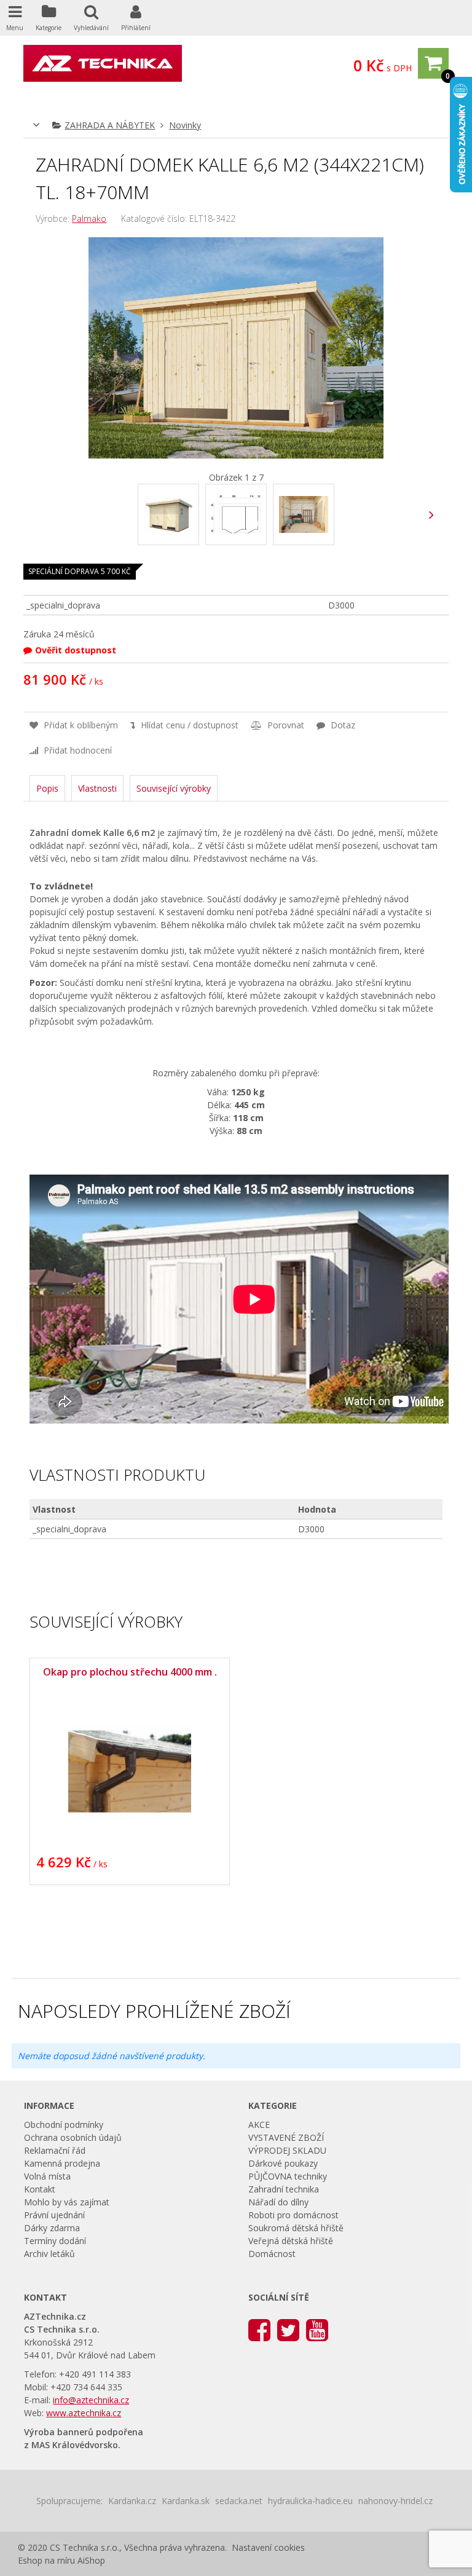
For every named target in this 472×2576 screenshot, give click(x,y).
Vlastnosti (97, 788)
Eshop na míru (46, 2560)
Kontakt (40, 2189)
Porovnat (285, 725)
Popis (47, 788)
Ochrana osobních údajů (73, 2137)
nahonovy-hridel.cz (395, 2501)
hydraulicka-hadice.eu (310, 2501)
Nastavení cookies (268, 2547)
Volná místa (47, 2176)
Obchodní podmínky (64, 2125)
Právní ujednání (54, 2215)
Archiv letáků (49, 2254)
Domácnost (272, 2254)
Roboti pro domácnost (293, 2215)
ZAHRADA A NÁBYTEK (110, 125)
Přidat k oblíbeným (80, 725)
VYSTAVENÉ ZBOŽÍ (286, 2137)
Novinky (185, 125)
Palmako (89, 219)
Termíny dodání (55, 2241)
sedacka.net (239, 2501)
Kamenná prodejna (62, 2163)
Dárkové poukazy (283, 2163)
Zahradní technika (284, 2189)
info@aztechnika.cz (91, 2400)
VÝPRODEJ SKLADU (287, 2150)
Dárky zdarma (52, 2228)
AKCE (259, 2125)
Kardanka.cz (132, 2501)
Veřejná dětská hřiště (291, 2241)
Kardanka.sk (186, 2501)
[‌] (432, 515)
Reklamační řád (55, 2150)
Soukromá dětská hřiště (296, 2228)
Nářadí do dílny (278, 2202)
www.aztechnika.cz (84, 2413)
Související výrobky (174, 788)
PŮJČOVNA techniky (288, 2176)
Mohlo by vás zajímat (67, 2202)
